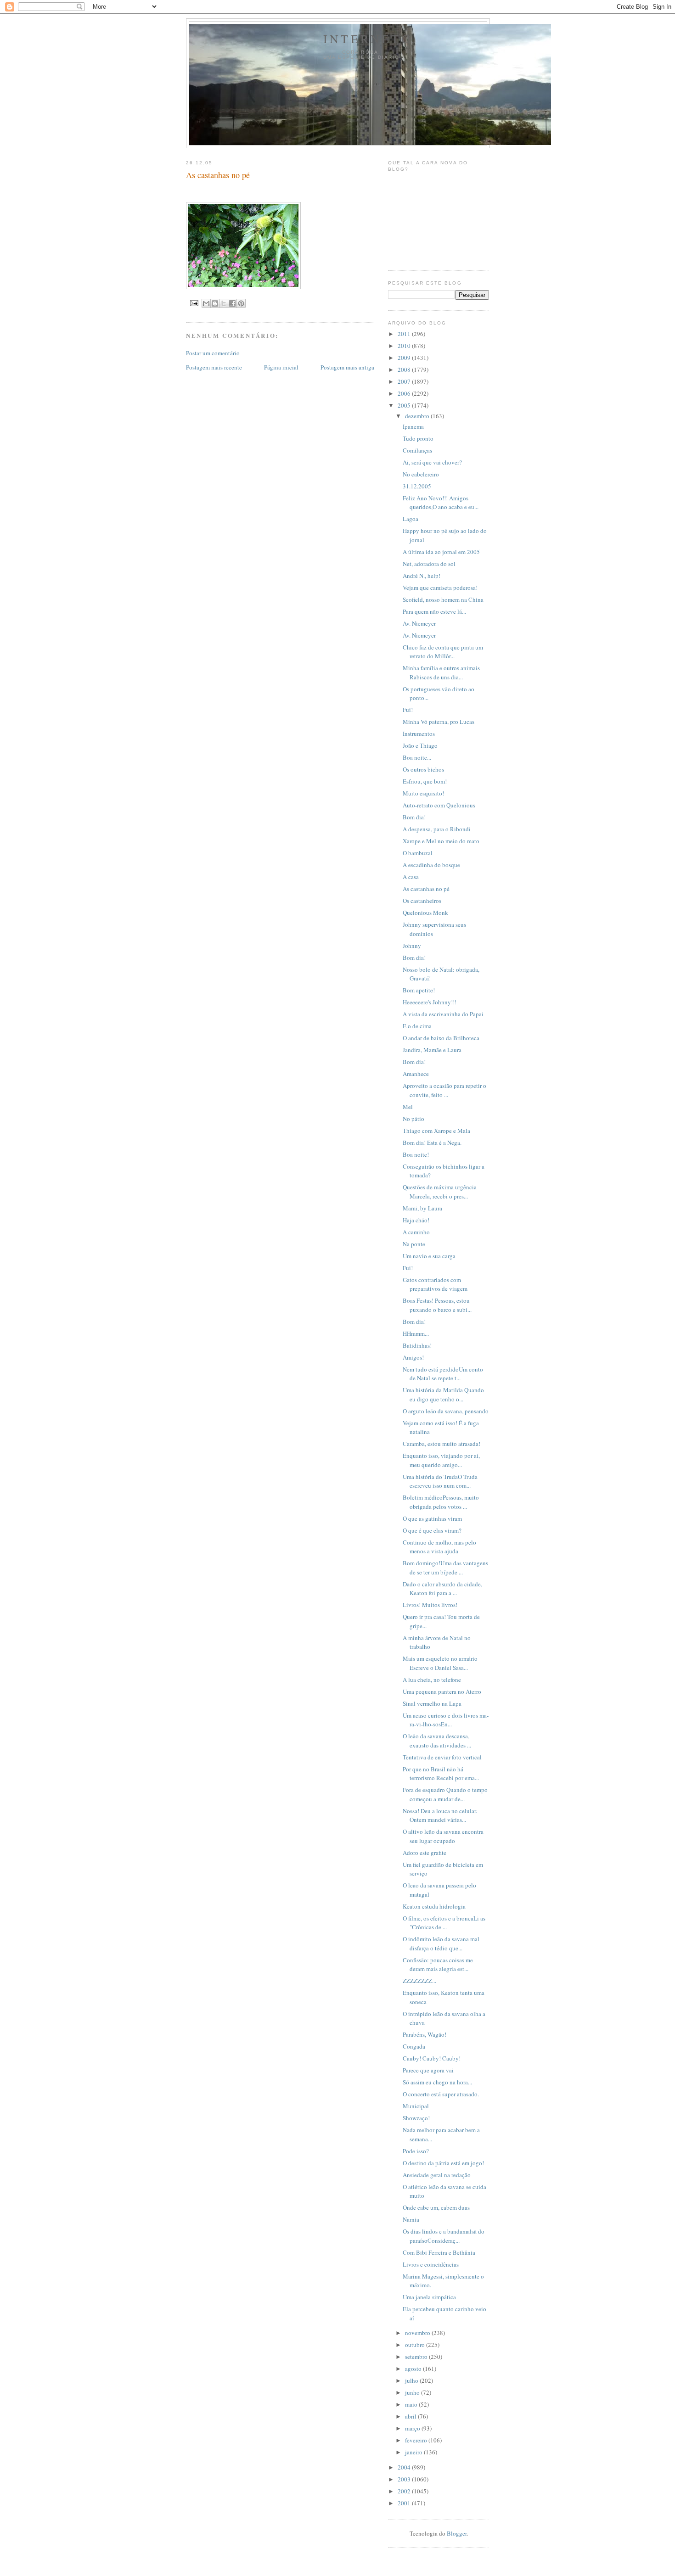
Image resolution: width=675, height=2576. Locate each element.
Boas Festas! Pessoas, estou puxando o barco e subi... (437, 1305)
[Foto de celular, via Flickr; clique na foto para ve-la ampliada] (243, 287)
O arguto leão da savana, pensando (446, 1411)
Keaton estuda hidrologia (434, 1906)
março (413, 2428)
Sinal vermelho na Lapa (432, 1703)
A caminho (416, 1232)
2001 (405, 2503)
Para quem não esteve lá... (434, 611)
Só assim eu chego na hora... (437, 2082)
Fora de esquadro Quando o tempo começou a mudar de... (445, 1794)
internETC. (370, 39)
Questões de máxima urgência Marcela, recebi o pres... (440, 1192)
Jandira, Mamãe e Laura (432, 1050)
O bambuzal (418, 853)
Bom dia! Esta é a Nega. (432, 1142)
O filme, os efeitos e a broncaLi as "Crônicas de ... (444, 1923)
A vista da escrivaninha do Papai (443, 1014)
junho (413, 2392)
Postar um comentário (213, 353)
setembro (417, 2357)
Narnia (411, 2219)
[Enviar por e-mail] (206, 303)
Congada (414, 2046)
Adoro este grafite (425, 1853)
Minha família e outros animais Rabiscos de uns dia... (441, 672)
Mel (408, 1107)
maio (412, 2404)
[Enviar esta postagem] (194, 303)
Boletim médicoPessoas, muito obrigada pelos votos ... (441, 1502)
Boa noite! (416, 1154)
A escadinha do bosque (431, 865)
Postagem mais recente (214, 367)
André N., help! (422, 576)
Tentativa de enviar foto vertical (442, 1757)
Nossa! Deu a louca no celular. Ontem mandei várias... (440, 1815)
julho (412, 2380)
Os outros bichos (423, 769)
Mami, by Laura (422, 1208)
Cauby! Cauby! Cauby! (432, 2058)
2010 (405, 346)
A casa (411, 877)
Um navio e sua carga (429, 1256)
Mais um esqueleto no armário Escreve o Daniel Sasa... (440, 1663)
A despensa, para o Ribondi (437, 829)
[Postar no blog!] (215, 303)
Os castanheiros (422, 901)
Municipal (416, 2106)
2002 (405, 2491)
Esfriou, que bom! (425, 781)
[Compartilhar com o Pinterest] (241, 303)
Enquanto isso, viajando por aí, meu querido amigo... (441, 1460)
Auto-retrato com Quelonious (439, 805)
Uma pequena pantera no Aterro (442, 1691)
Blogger (457, 2533)
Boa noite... (417, 757)
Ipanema (413, 426)
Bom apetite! (419, 990)
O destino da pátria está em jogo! (443, 2163)
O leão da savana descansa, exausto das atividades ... (437, 1741)
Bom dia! (414, 817)
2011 (405, 334)
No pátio (413, 1119)
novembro (418, 2333)
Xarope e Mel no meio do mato (441, 841)
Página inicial (281, 367)
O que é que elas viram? (432, 1530)
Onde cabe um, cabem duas (436, 2207)
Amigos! (413, 1357)
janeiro (414, 2452)
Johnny (412, 946)
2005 (405, 405)
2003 (405, 2479)
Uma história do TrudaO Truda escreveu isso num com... (440, 1481)
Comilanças (417, 450)
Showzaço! (416, 2118)
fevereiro (417, 2440)
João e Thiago (420, 745)
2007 (405, 381)
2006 (405, 393)
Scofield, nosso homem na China (443, 599)
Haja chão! (416, 1220)
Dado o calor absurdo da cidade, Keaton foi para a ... (442, 1589)
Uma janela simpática (429, 2297)
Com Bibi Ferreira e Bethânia (439, 2252)
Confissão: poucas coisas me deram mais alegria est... (438, 1965)
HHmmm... (416, 1333)
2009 (405, 358)
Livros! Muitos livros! (430, 1605)
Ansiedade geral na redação (437, 2175)
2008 (405, 370)
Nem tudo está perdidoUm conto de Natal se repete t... (443, 1374)
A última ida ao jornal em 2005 (441, 552)
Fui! (408, 710)
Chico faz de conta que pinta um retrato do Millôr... (443, 652)
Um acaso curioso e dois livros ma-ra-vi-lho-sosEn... (446, 1720)
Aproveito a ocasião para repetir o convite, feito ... (444, 1090)
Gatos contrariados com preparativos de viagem (435, 1284)
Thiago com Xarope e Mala (436, 1131)
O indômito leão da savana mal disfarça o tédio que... (441, 1943)
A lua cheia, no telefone (432, 1680)
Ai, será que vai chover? (432, 462)
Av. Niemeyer (419, 623)
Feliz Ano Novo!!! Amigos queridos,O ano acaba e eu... (441, 503)
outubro (416, 2345)
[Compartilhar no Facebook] (232, 303)
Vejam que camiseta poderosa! (440, 588)
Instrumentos (419, 734)
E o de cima (417, 1026)
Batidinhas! (417, 1345)
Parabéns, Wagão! (425, 2034)
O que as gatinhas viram (432, 1518)
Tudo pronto (418, 438)
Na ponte (414, 1244)
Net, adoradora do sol (429, 564)
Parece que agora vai (428, 2070)
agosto (414, 2369)
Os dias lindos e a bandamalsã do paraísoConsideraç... (444, 2236)
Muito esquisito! (423, 793)
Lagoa (411, 519)
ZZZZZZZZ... (419, 1981)
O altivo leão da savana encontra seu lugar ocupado (443, 1836)
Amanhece (416, 1074)
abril (411, 2416)
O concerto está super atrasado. (441, 2094)
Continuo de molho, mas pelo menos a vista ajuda (439, 1547)
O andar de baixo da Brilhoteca (441, 1038)
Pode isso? (416, 2151)
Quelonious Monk (425, 913)
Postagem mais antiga (347, 367)
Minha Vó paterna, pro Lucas (439, 722)
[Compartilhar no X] (224, 303)
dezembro (418, 416)
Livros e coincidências (431, 2264)
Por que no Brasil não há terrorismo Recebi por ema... (441, 1774)
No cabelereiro (421, 474)
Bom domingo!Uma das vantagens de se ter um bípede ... (445, 1568)
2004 (405, 2467)
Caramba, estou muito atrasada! (442, 1444)
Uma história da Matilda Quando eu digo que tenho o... (443, 1394)
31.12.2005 (417, 486)
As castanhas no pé (426, 889)
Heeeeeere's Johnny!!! (430, 1002)
